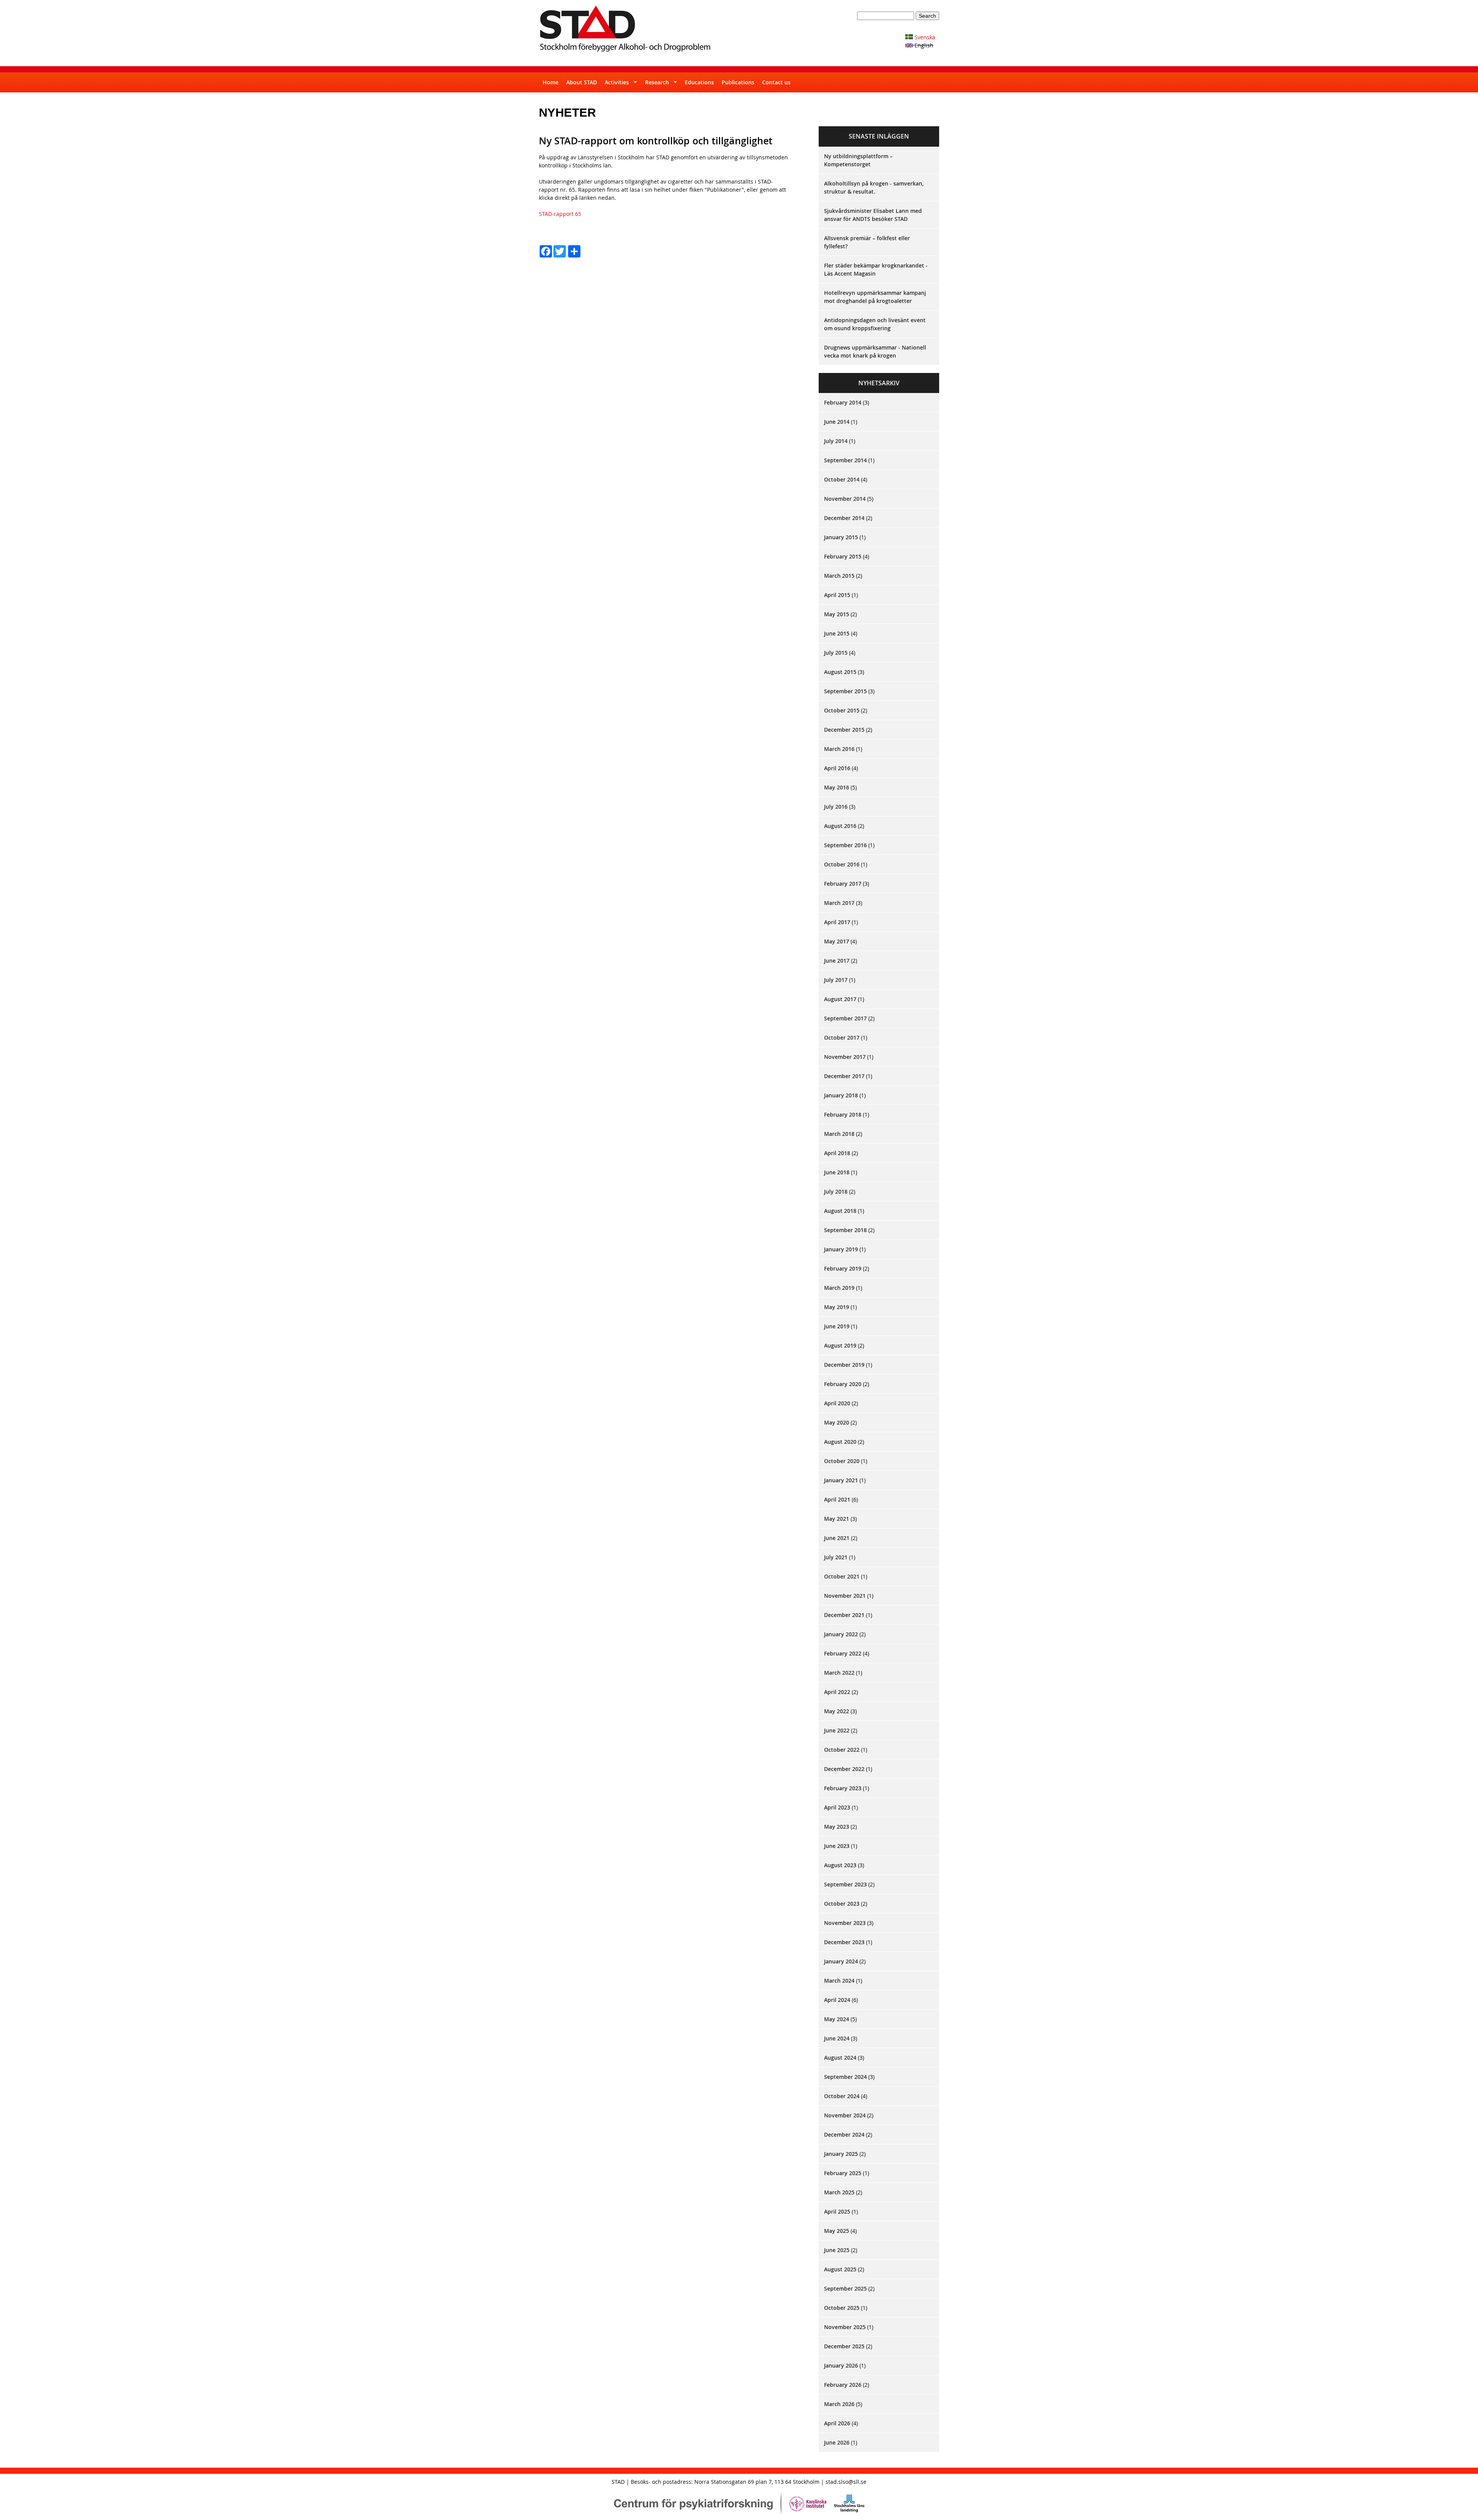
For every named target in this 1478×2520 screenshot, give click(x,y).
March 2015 (839, 576)
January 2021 (841, 1480)
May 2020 (837, 1422)
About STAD (582, 82)
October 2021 (842, 1576)
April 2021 (837, 1499)
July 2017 (836, 980)
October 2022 (842, 1750)
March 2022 (839, 1673)
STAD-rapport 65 (560, 214)
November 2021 (845, 1596)
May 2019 (837, 1307)
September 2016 (845, 845)
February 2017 (843, 884)
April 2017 (837, 922)
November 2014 (845, 499)
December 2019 (844, 1365)
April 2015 (837, 595)
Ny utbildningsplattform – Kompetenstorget (858, 160)
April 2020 (837, 1403)
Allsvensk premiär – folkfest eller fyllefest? (867, 242)
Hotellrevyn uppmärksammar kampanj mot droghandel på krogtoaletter (875, 297)
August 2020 (840, 1442)
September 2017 (845, 1018)
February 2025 (843, 2173)
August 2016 (840, 826)
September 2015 (845, 691)
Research (655, 85)
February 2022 (843, 1653)
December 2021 (844, 1615)
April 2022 (837, 1692)
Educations (699, 82)
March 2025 (839, 2192)
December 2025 (844, 2346)
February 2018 (843, 1115)
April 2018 (837, 1153)
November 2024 (845, 2115)
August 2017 (840, 999)
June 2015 (837, 633)
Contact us (776, 82)
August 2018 (840, 1211)
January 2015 (841, 537)
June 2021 (837, 1538)
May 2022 (837, 1711)
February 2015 (843, 556)
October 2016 (842, 864)
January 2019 (841, 1249)
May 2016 (837, 787)
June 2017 (837, 961)
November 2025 (845, 2327)
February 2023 (843, 1788)
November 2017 (845, 1057)
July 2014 (836, 441)
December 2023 (844, 1942)
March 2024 (839, 1981)
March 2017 (839, 903)
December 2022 (844, 1769)
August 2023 (840, 1865)
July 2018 (836, 1191)
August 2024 (840, 2058)
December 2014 (844, 518)
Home (551, 82)
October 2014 (842, 479)
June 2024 (837, 2038)
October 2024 (842, 2096)
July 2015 (836, 653)
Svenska (924, 37)
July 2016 (836, 807)
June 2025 (837, 2250)
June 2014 (837, 422)
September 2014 (845, 460)
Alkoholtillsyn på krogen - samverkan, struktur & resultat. (874, 187)
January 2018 (841, 1095)
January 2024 (841, 1961)
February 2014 (843, 402)
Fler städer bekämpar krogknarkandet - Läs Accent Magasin (876, 269)
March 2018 (839, 1134)
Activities (615, 85)
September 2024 (845, 2077)
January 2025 (841, 2154)
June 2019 (837, 1326)
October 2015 (842, 710)
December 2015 (844, 730)
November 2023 (845, 1923)
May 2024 (837, 2019)
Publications (738, 82)
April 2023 (837, 1807)
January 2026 (841, 2365)
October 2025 (842, 2308)
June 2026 (837, 2442)
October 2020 (842, 1461)
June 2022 (837, 1730)
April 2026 (837, 2423)
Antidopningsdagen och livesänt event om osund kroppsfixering (875, 324)
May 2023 (837, 1827)
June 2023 (837, 1846)
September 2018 (845, 1230)
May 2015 (837, 614)
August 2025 (840, 2269)
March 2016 (839, 749)
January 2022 (841, 1634)
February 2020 (843, 1384)
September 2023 (845, 1884)
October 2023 (842, 1904)
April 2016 (837, 768)
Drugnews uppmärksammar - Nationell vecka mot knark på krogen (875, 351)
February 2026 (843, 2385)
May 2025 (837, 2231)
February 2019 (843, 1268)
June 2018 (837, 1172)
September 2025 (845, 2288)
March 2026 (839, 2404)
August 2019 (840, 1345)
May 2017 (837, 941)
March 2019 (839, 1288)
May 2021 (837, 1519)
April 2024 (837, 2000)
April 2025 (837, 2211)
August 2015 (840, 672)
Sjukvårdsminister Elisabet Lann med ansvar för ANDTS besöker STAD (873, 215)
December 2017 (844, 1076)
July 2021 (836, 1557)
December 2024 (844, 2135)
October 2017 (842, 1038)
